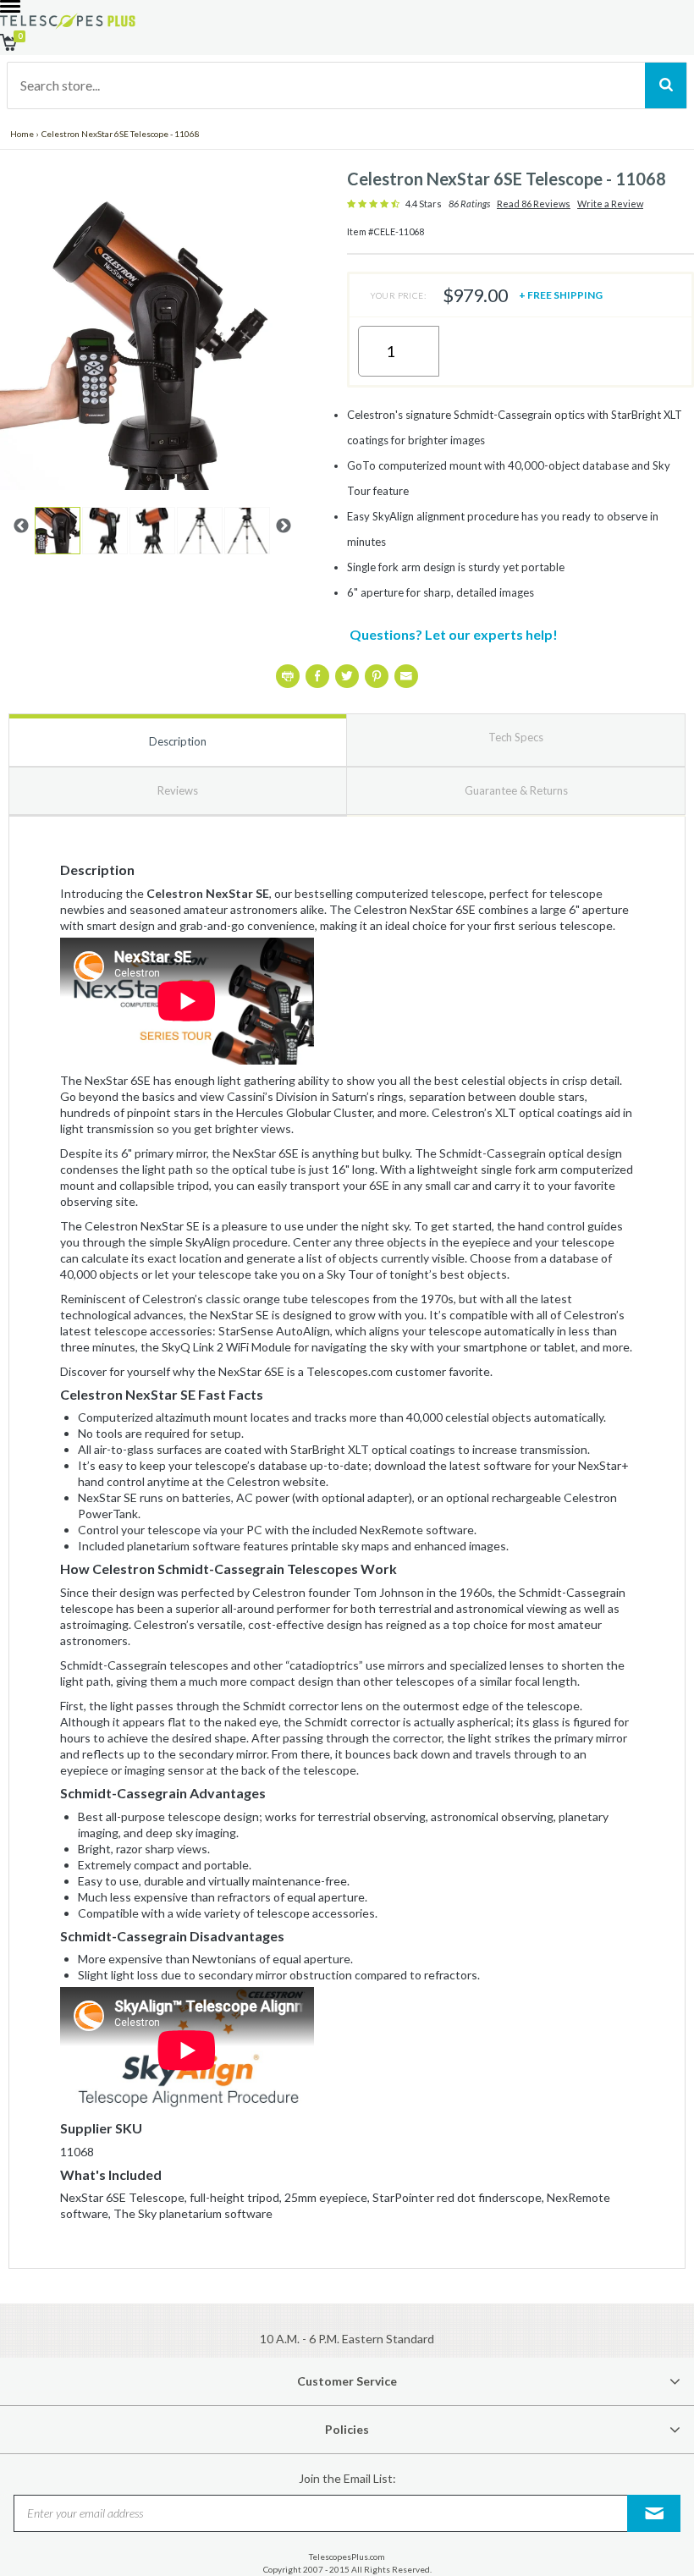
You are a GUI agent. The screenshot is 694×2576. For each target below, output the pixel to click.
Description (178, 741)
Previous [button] (21, 526)
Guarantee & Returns (516, 790)
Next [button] (284, 526)
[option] (58, 531)
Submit (654, 2513)
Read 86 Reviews (534, 204)
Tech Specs (516, 737)
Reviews (178, 790)
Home (22, 134)
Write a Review (610, 204)
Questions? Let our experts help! (454, 634)
